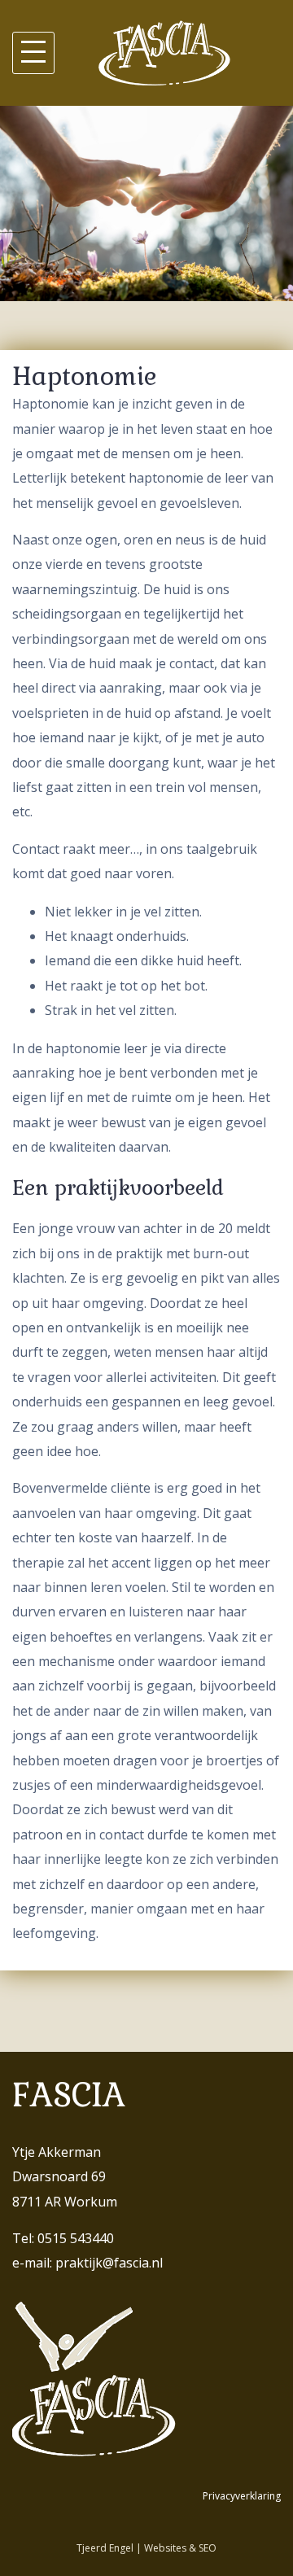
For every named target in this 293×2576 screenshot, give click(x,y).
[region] (146, 203)
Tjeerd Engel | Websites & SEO (146, 2548)
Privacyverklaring (242, 2496)
